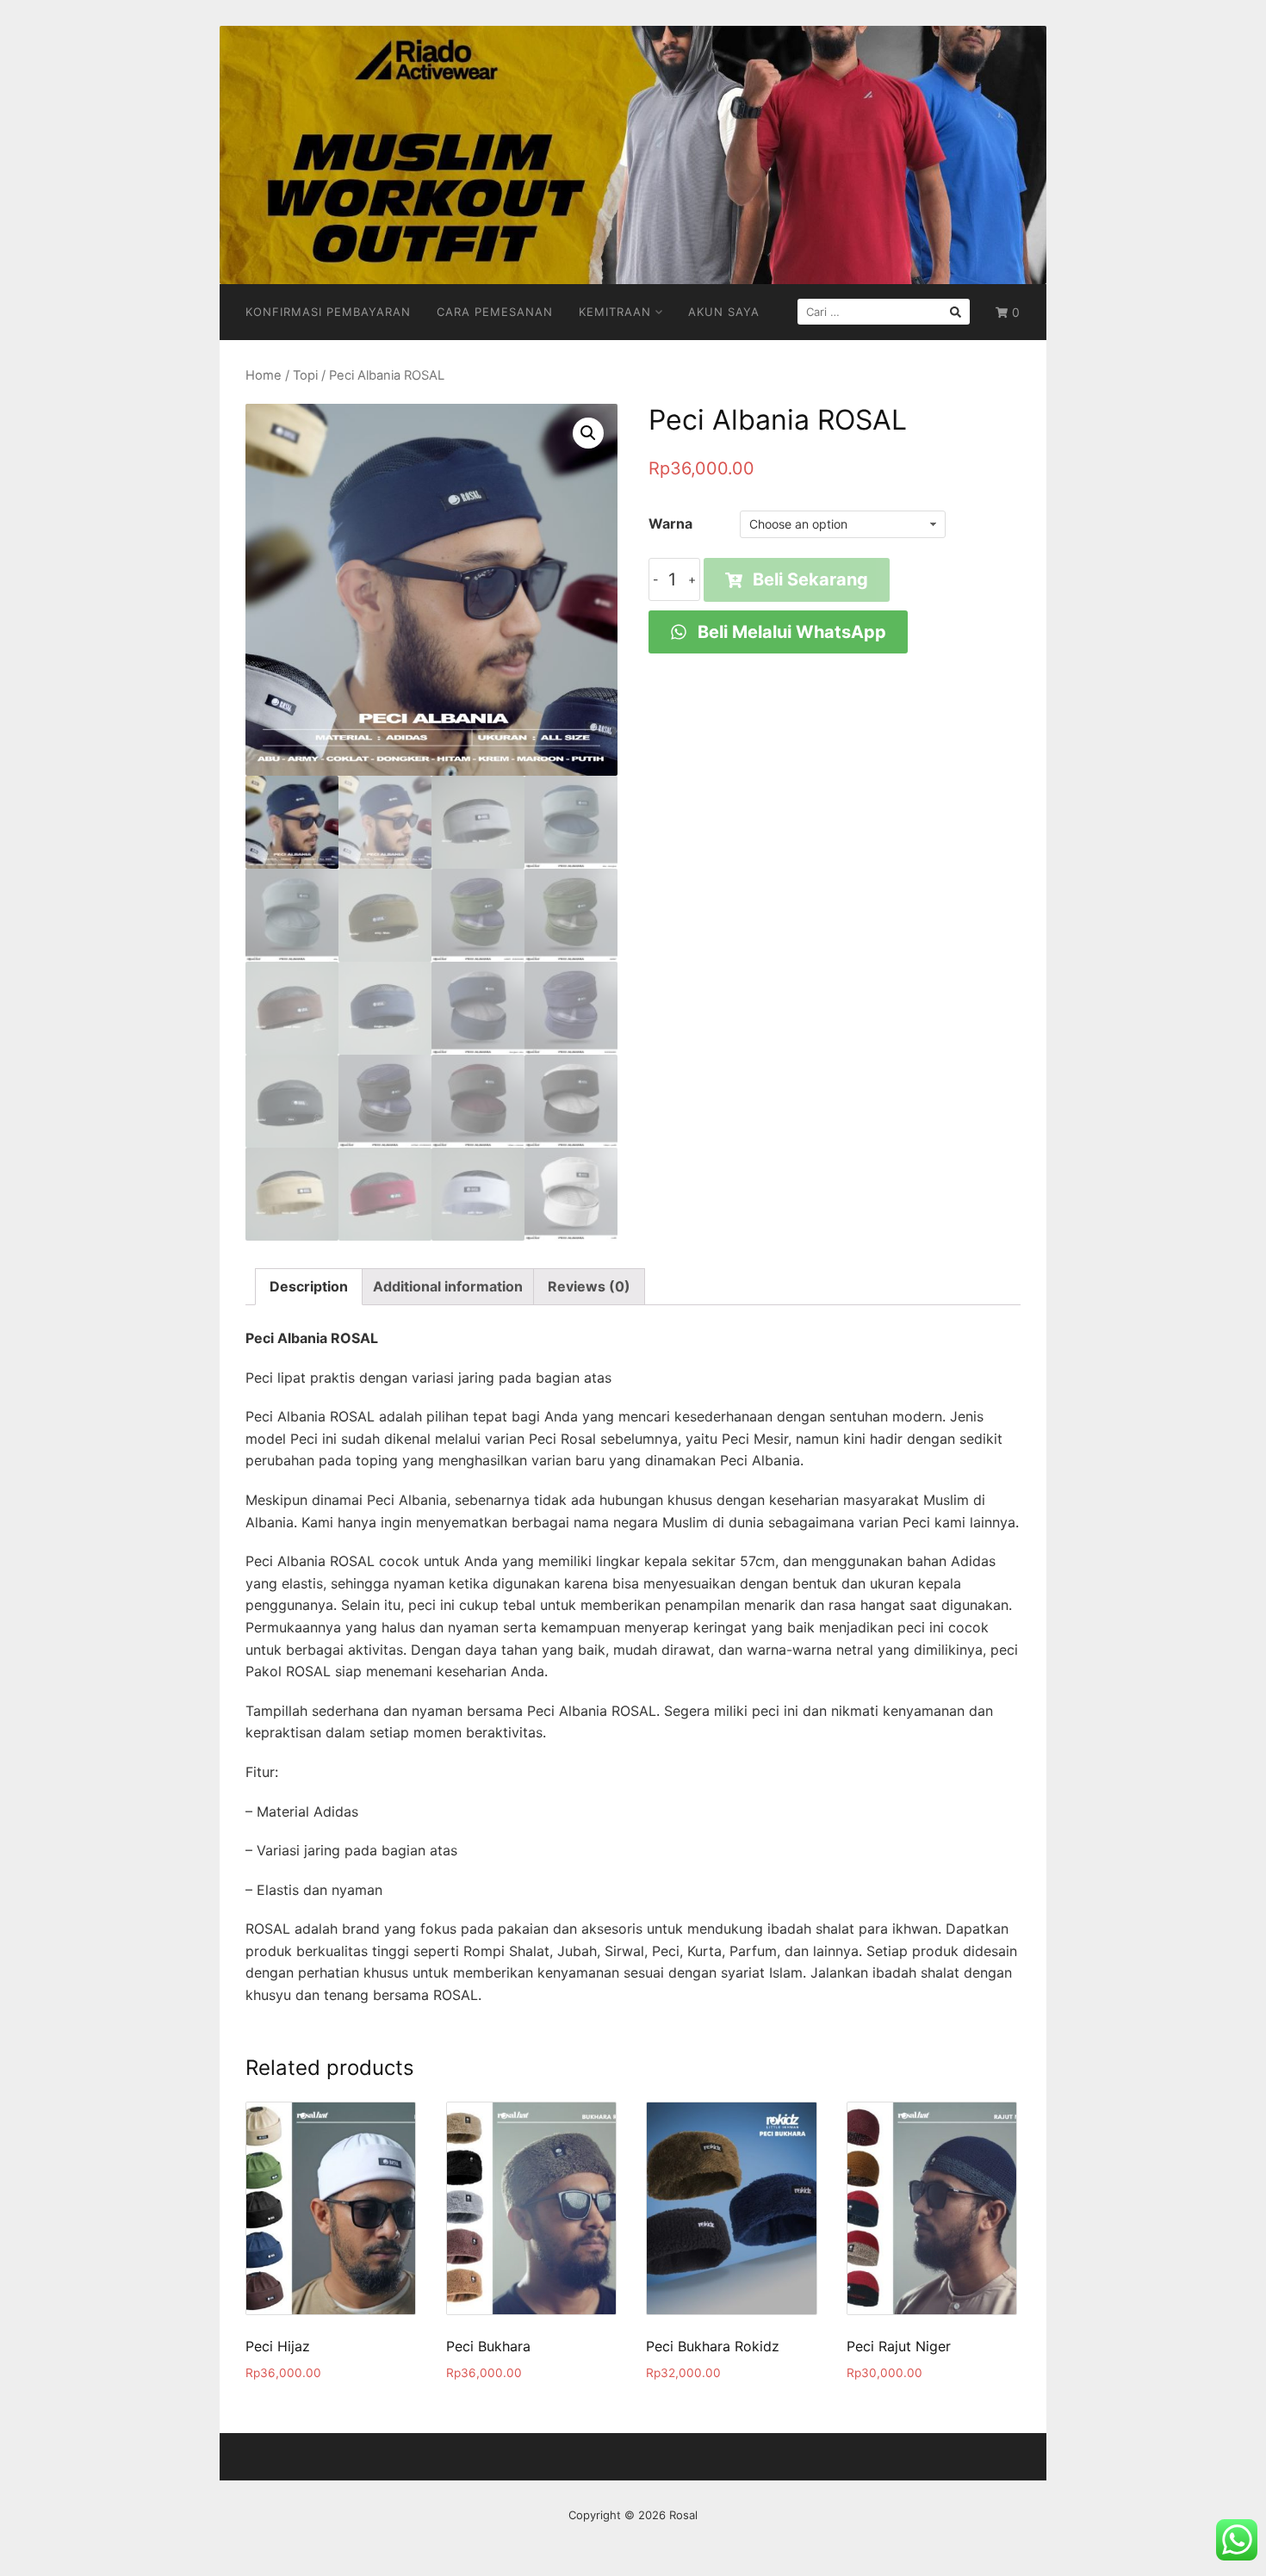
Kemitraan (615, 312)
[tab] (309, 1287)
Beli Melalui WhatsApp (790, 632)
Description (309, 1286)
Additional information (448, 1286)
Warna (670, 523)
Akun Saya (724, 312)
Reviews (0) (589, 1286)
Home (264, 375)
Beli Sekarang (810, 579)
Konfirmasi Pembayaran (328, 312)
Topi (305, 375)
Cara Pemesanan (495, 312)
